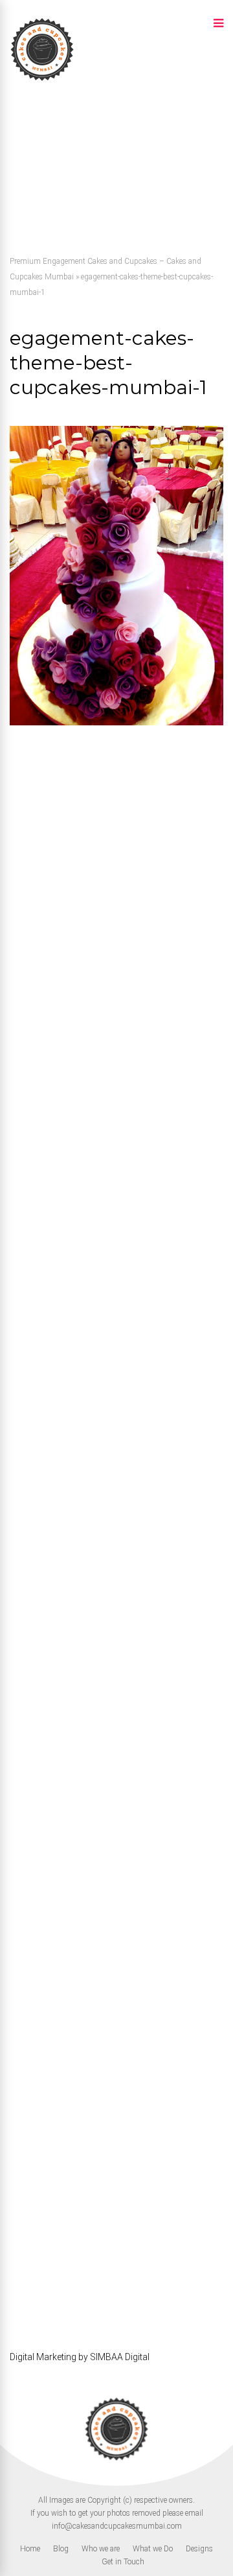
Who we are (101, 2549)
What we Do (153, 2549)
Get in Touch (123, 2562)
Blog (61, 2549)
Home (30, 2549)
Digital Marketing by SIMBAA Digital (80, 2357)
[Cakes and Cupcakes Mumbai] (42, 80)
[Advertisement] (116, 168)
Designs (199, 2549)
